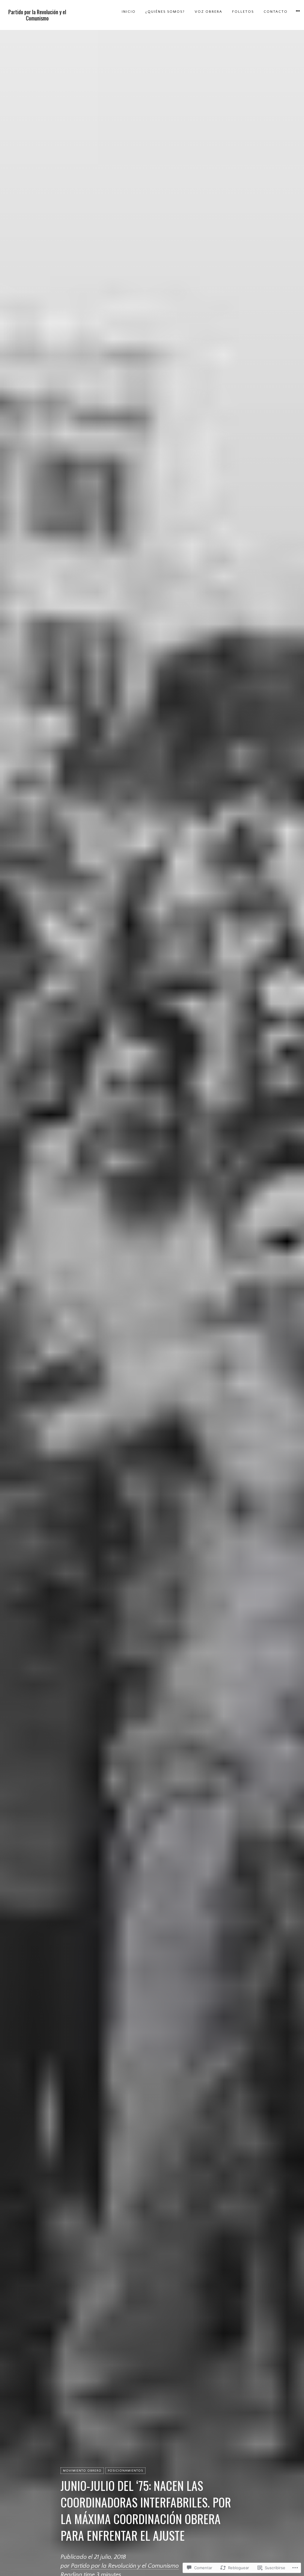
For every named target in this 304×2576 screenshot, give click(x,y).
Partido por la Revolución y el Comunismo (37, 15)
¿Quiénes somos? (165, 12)
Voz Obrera (209, 12)
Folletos (243, 12)
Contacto (276, 12)
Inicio (129, 12)
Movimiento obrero (82, 2471)
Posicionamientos (125, 2471)
